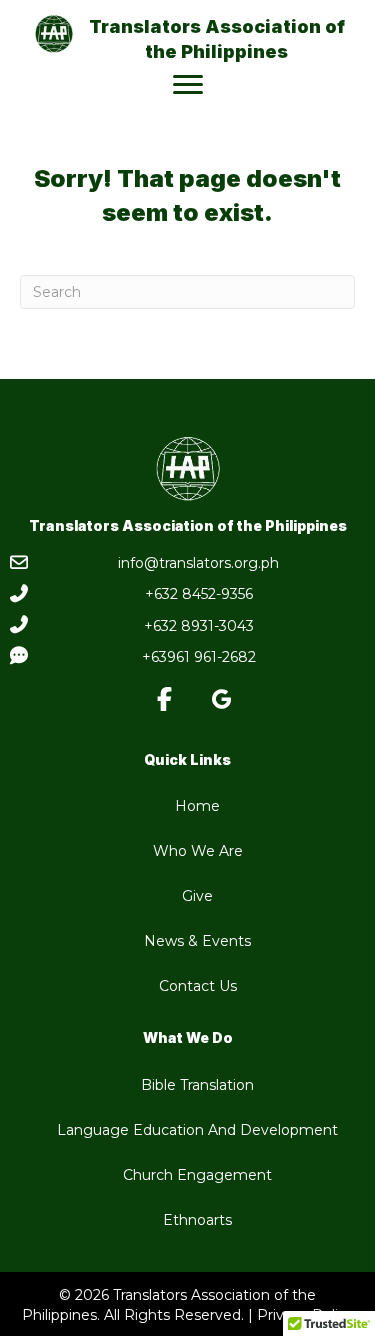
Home (197, 806)
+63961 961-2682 (199, 657)
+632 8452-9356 (199, 594)
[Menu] (188, 85)
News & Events (197, 941)
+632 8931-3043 (199, 626)
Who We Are (198, 851)
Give (197, 896)
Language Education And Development (197, 1130)
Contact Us (198, 986)
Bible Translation (197, 1085)
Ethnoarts (197, 1220)
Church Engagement (197, 1175)
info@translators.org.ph (198, 563)
